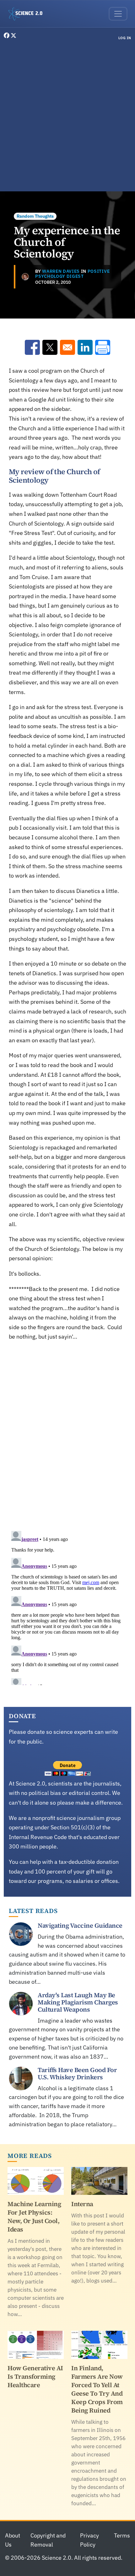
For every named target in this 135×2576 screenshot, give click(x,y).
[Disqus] (67, 1435)
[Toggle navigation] (118, 14)
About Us (13, 2540)
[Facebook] (7, 36)
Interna (82, 2204)
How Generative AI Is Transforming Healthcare (35, 2376)
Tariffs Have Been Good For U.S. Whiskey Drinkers (77, 2073)
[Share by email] (67, 347)
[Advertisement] (67, 117)
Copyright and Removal (48, 2540)
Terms (122, 2535)
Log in (125, 38)
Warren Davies (61, 271)
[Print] (103, 347)
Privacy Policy (89, 2540)
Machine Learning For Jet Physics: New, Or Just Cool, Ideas (34, 2217)
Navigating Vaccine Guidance (80, 1926)
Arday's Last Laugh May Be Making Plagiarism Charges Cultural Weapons (78, 2002)
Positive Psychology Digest (72, 274)
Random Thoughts (35, 216)
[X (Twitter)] (13, 36)
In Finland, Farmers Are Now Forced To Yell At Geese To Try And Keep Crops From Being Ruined (97, 2389)
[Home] (28, 14)
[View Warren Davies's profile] (25, 277)
